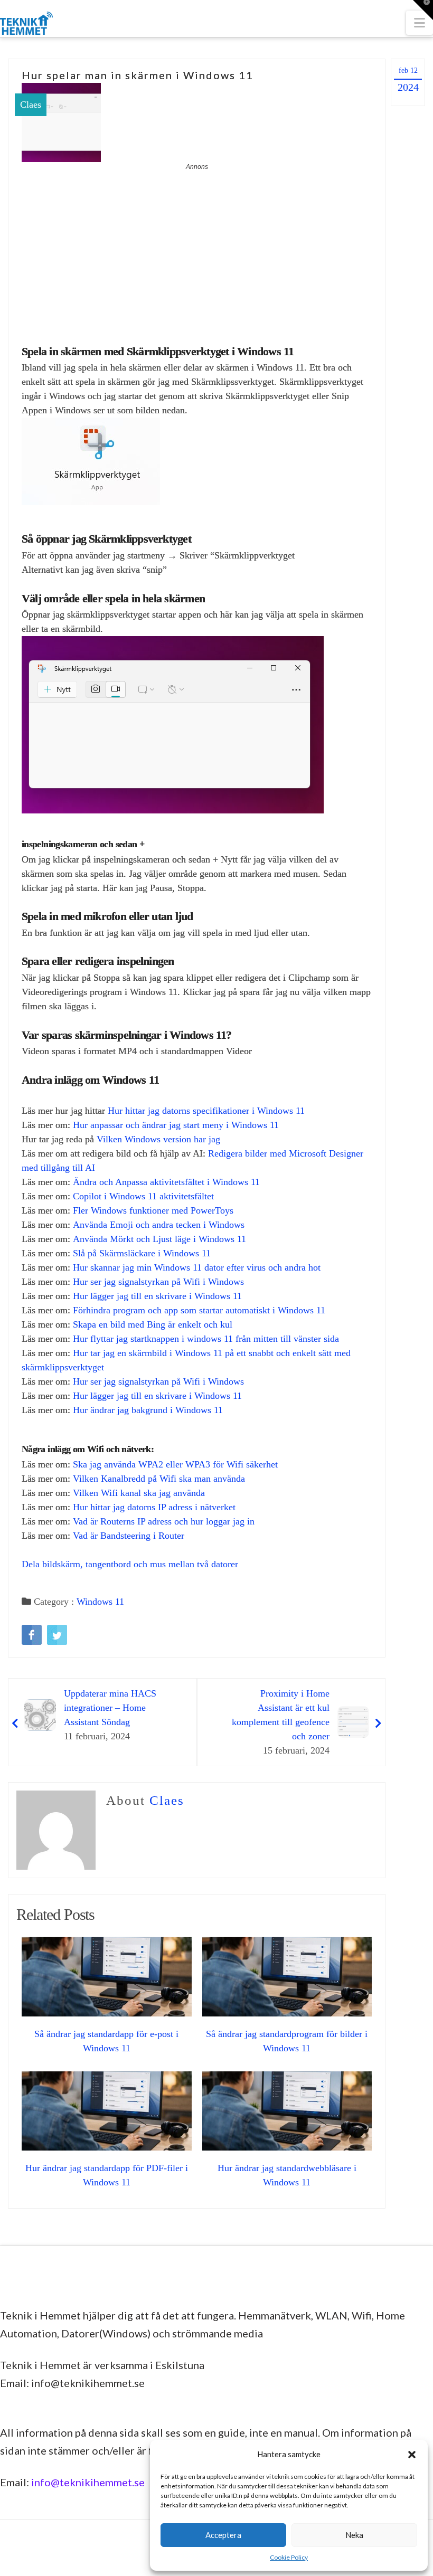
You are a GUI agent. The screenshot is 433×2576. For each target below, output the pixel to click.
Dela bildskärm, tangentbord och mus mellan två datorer (130, 1564)
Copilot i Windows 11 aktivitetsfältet (143, 1196)
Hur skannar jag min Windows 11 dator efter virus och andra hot (197, 1267)
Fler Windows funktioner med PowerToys (153, 1210)
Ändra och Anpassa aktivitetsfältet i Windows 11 (166, 1182)
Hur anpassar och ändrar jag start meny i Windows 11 (176, 1125)
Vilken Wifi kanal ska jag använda (139, 1493)
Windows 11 (100, 1602)
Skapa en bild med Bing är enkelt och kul (153, 1324)
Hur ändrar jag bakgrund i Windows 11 (148, 1410)
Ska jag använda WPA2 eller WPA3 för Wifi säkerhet (175, 1464)
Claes (31, 105)
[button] (412, 2455)
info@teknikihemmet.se (88, 2482)
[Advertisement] (197, 251)
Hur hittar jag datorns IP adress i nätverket (154, 1507)
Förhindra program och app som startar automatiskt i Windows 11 (199, 1310)
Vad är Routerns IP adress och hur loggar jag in (164, 1521)
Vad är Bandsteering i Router (129, 1536)
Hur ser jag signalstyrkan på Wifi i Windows (158, 1282)
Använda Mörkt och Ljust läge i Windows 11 (159, 1239)
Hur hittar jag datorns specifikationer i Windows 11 (206, 1111)
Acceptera (223, 2535)
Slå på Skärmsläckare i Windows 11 (142, 1253)
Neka (354, 2535)
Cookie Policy (289, 2557)
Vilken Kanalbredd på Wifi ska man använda (159, 1479)
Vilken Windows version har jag (158, 1139)
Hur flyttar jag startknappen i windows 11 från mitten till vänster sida (206, 1339)
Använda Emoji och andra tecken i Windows (159, 1225)
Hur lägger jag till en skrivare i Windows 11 (157, 1296)
